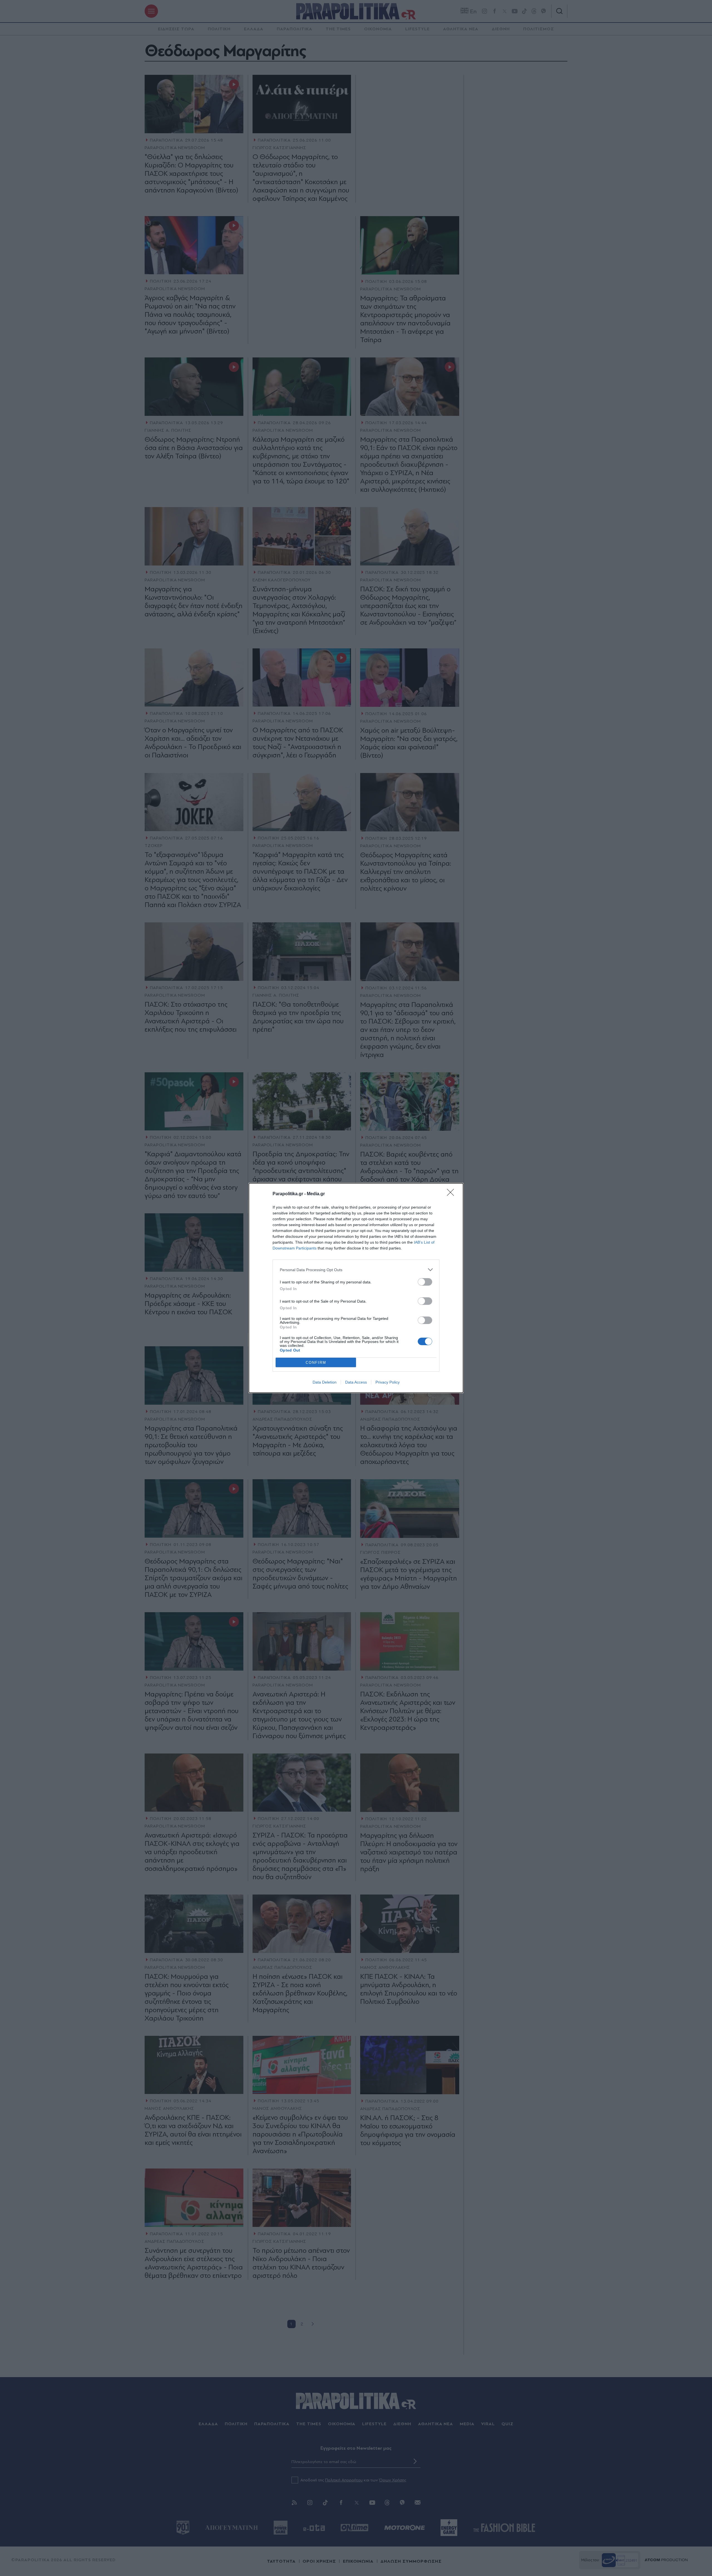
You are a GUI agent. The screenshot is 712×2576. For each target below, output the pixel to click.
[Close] (452, 1194)
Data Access (356, 1382)
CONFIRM (316, 1363)
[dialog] (356, 1288)
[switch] (425, 1282)
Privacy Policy (388, 1382)
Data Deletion (325, 1382)
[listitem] (356, 1270)
